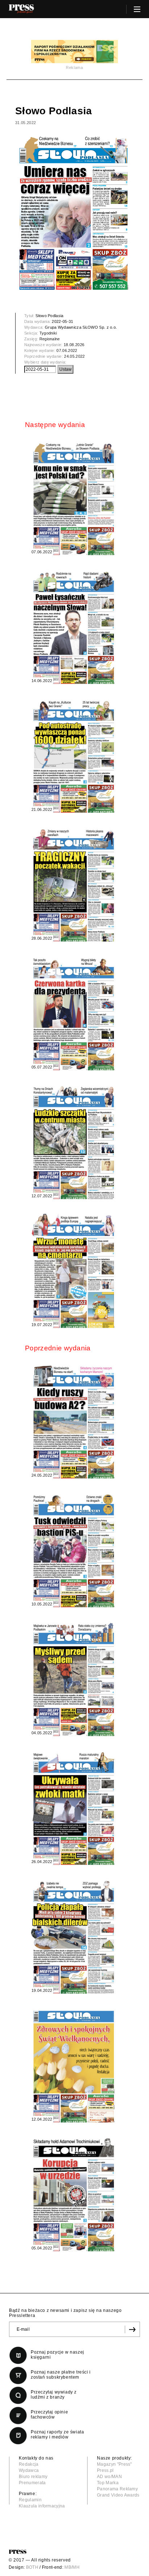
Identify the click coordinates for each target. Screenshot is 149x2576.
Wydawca (29, 2470)
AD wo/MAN (109, 2477)
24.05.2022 (74, 356)
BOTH (32, 2567)
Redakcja (29, 2464)
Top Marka (108, 2483)
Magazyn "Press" (114, 2464)
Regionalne (50, 339)
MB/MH (72, 2567)
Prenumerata (32, 2483)
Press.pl (105, 2470)
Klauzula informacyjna (42, 2506)
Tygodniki (48, 333)
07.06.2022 (67, 350)
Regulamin (30, 2500)
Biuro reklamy (33, 2477)
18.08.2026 (74, 345)
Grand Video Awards (118, 2495)
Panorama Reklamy (117, 2489)
